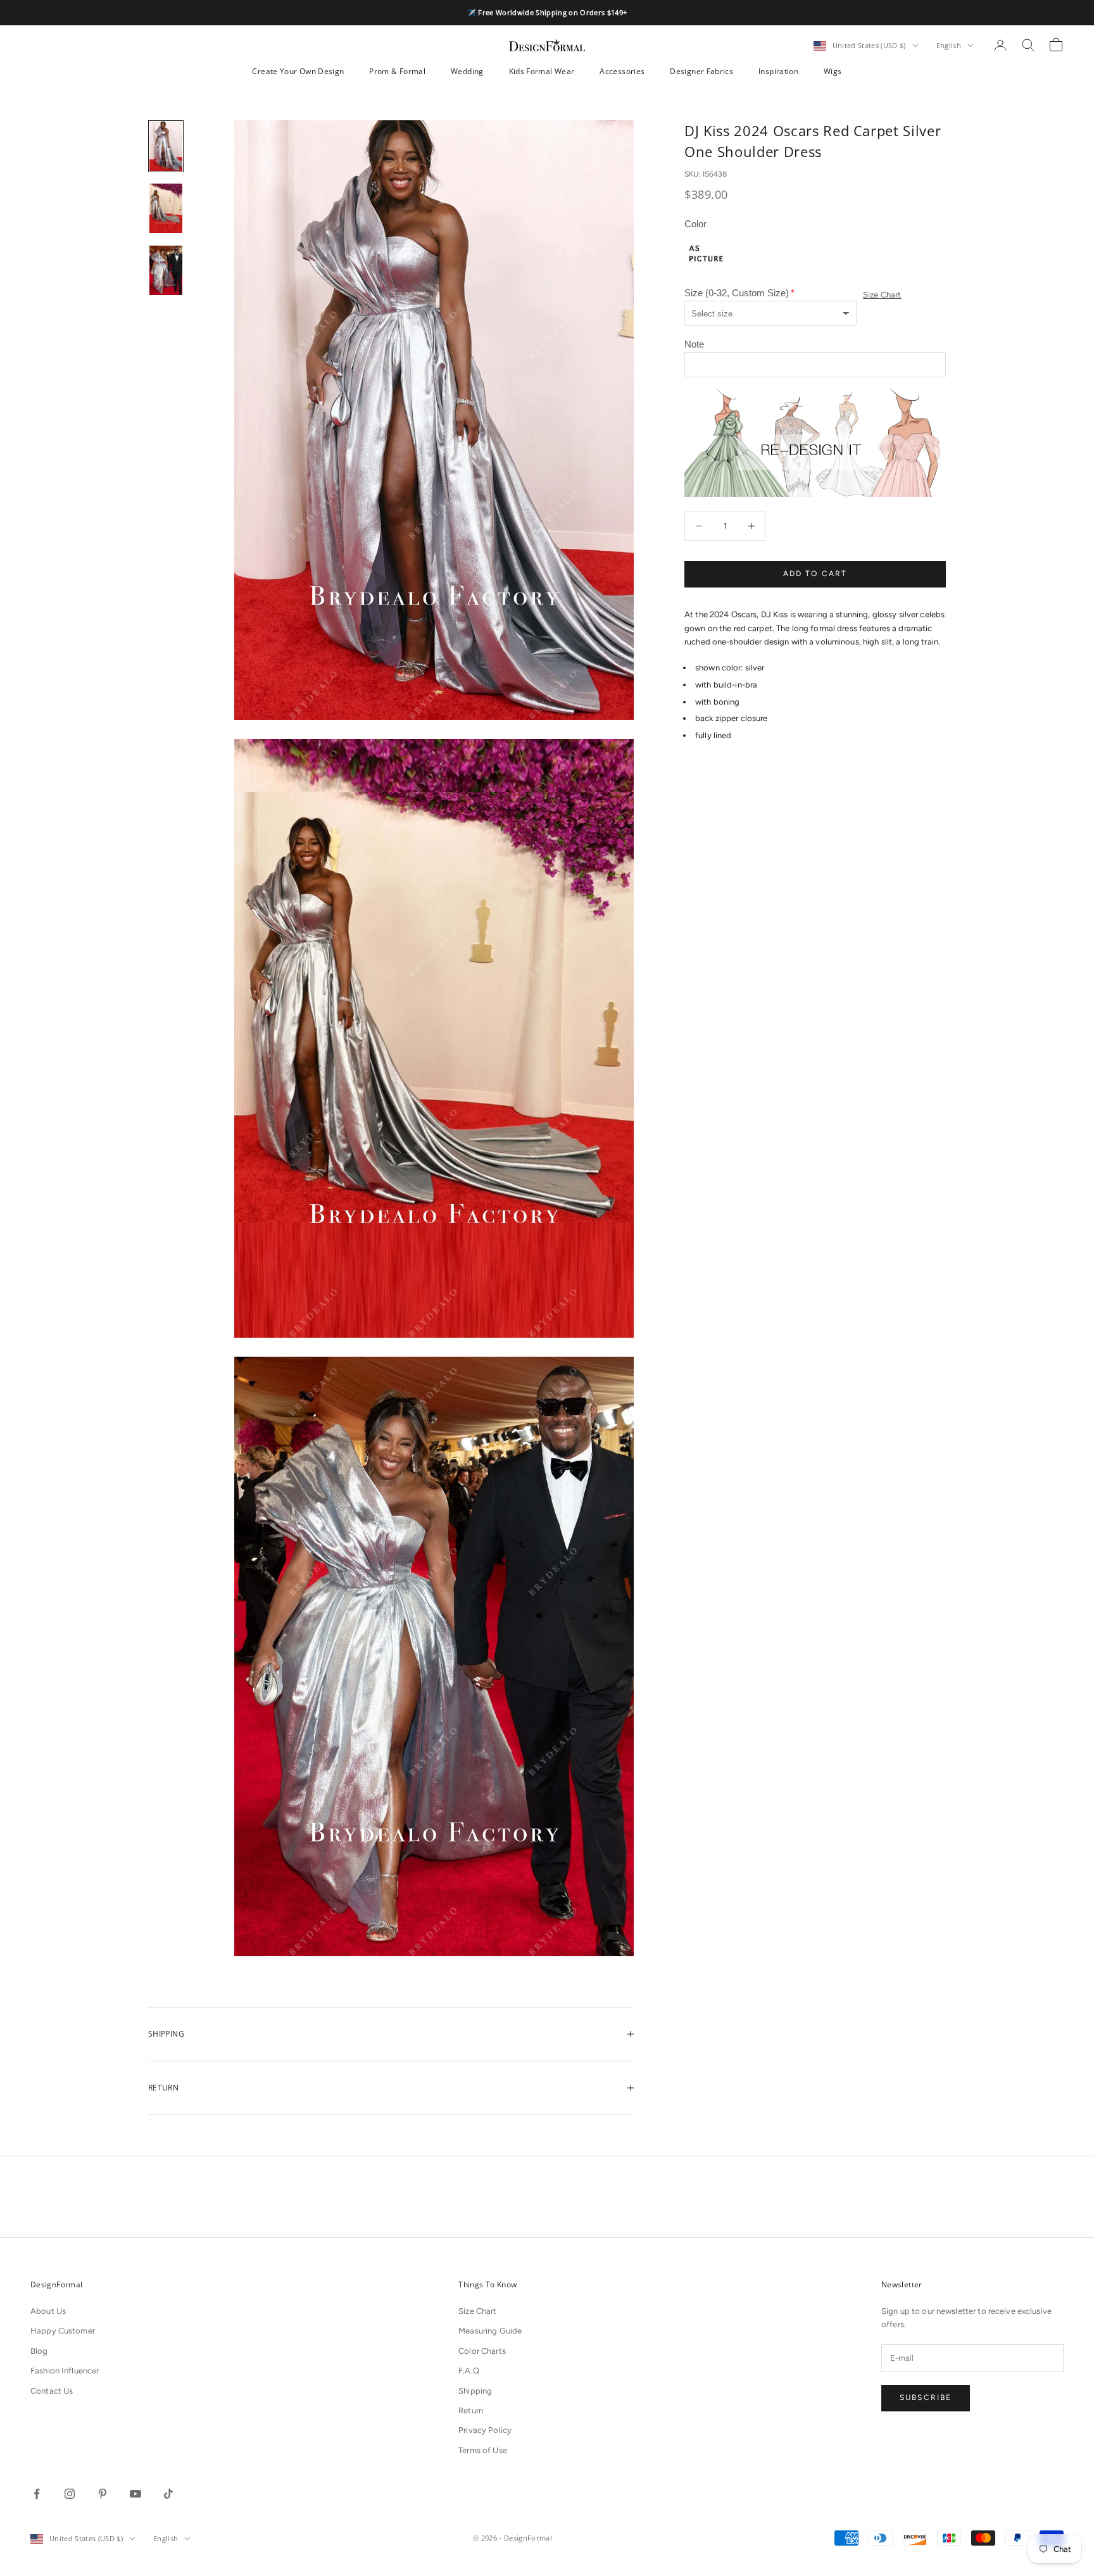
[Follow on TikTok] (168, 2494)
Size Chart (882, 295)
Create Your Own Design (298, 71)
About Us (48, 2311)
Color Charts (482, 2351)
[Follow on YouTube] (135, 2494)
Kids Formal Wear (542, 71)
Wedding (467, 71)
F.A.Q (469, 2371)
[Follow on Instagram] (70, 2494)
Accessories (622, 71)
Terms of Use (483, 2450)
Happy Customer (63, 2331)
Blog (39, 2351)
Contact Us (52, 2391)
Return (471, 2410)
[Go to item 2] (166, 208)
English (949, 45)
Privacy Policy (485, 2430)
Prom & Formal (397, 71)
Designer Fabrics (701, 71)
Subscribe (926, 2397)
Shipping (475, 2391)
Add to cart (815, 574)
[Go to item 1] (166, 146)
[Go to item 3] (166, 270)
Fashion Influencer (65, 2371)
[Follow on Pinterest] (103, 2494)
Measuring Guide (490, 2331)
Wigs (833, 71)
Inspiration (778, 71)
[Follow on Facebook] (37, 2494)
